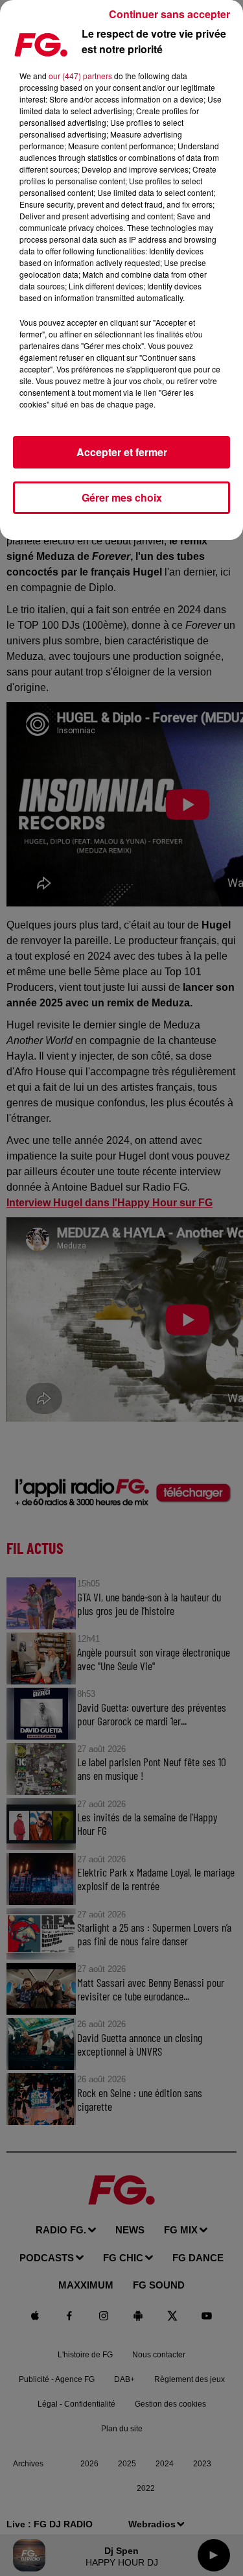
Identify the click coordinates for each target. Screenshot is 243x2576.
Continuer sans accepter (169, 14)
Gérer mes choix (122, 497)
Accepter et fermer (122, 452)
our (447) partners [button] (80, 76)
